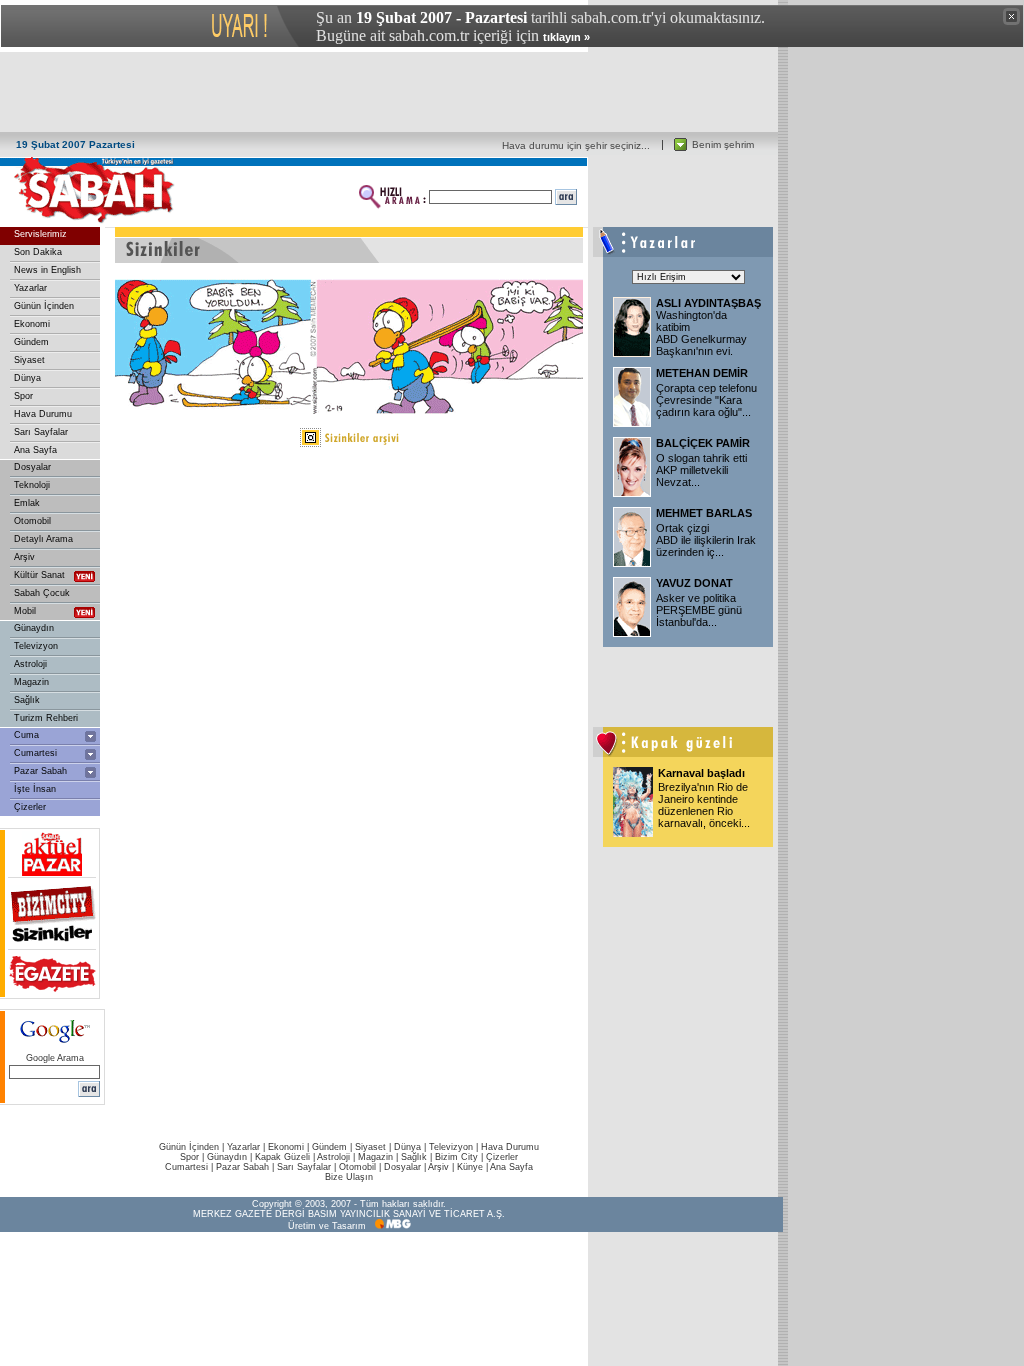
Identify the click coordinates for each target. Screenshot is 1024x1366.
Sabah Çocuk (42, 593)
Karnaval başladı (701, 773)
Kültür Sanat (39, 575)
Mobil (25, 611)
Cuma (26, 735)
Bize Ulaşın (349, 1177)
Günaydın (34, 628)
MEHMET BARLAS (704, 513)
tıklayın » (566, 37)
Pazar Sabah (40, 771)
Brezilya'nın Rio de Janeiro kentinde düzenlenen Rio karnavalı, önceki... (704, 805)
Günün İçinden (44, 306)
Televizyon (36, 646)
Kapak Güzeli (282, 1157)
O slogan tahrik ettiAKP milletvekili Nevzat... (701, 470)
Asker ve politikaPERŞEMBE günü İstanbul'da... (699, 610)
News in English (47, 270)
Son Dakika (38, 252)
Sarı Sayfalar (41, 432)
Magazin (31, 682)
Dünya (27, 378)
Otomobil (32, 521)
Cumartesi (35, 753)
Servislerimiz (40, 234)
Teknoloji (32, 485)
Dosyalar (32, 467)
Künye (470, 1167)
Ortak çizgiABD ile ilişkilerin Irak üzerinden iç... (706, 540)
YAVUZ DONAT (694, 583)
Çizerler (30, 807)
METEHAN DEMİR (702, 373)
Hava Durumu (43, 414)
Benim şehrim (723, 144)
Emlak (27, 503)
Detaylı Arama (43, 539)
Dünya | (411, 1147)
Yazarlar (30, 288)
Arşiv (24, 557)
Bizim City (456, 1157)
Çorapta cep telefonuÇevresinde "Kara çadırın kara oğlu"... (706, 400)
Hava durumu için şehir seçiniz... (576, 145)
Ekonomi (32, 324)
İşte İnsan (35, 789)
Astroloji (30, 664)
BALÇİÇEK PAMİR (703, 443)
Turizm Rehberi (46, 718)
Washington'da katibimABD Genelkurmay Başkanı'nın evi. (701, 333)
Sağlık (27, 700)
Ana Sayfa (35, 450)
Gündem (31, 342)
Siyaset (29, 360)
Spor (23, 396)
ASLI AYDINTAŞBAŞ (708, 303)
